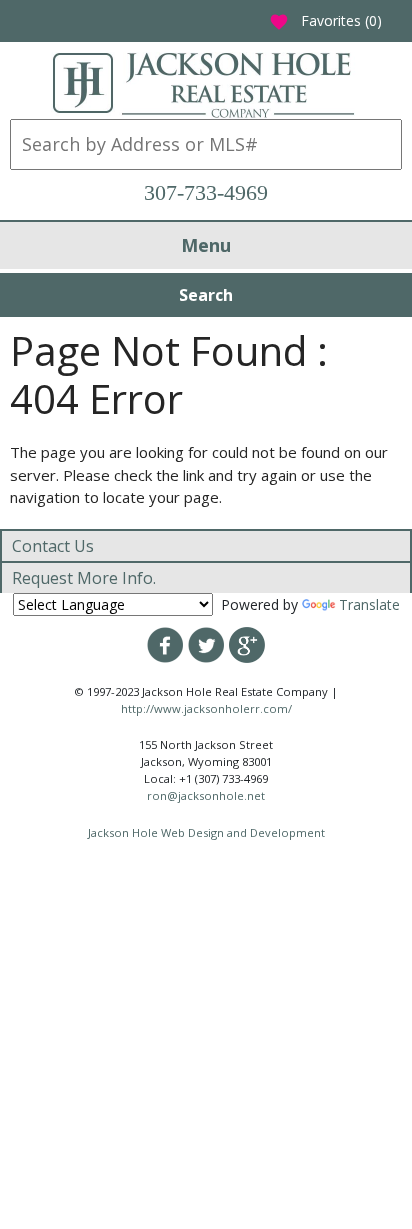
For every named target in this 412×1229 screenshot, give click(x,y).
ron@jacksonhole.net (206, 795)
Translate (369, 604)
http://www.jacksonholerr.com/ (206, 708)
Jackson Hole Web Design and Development (206, 832)
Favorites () (325, 20)
